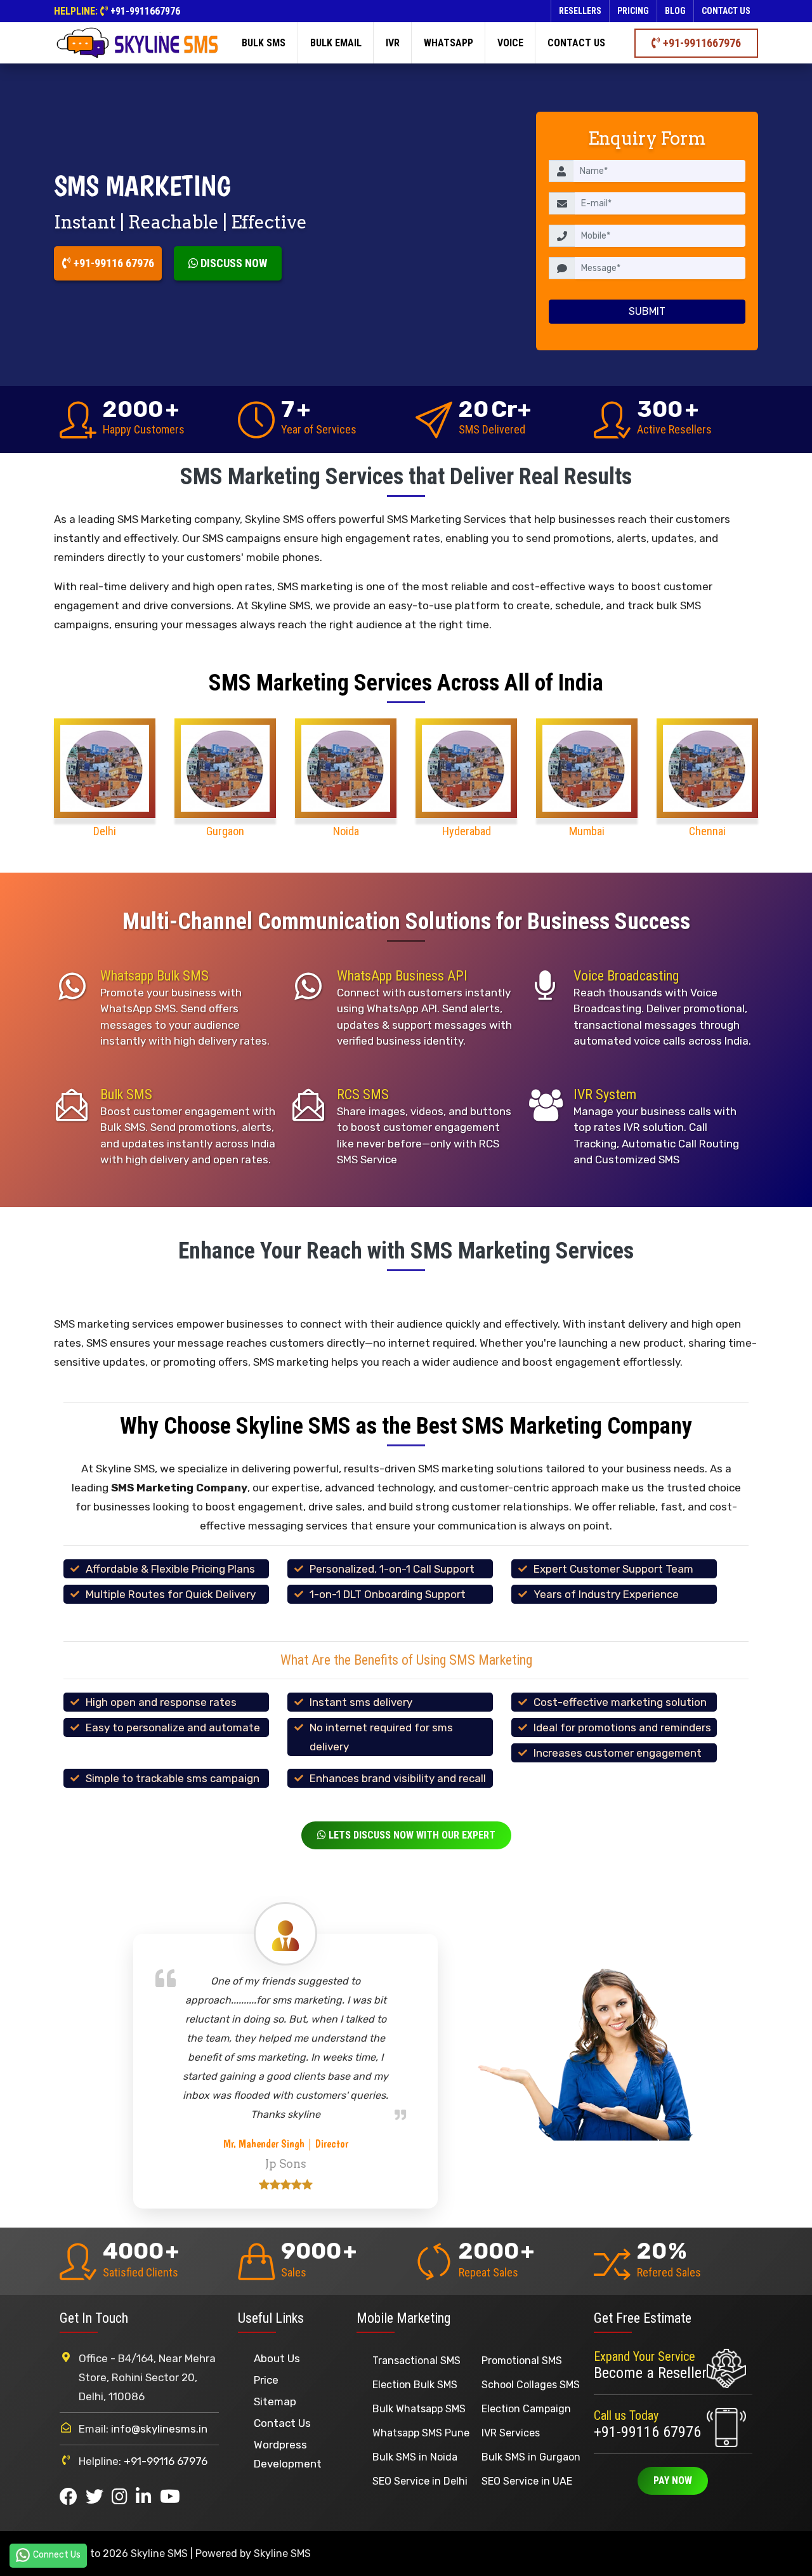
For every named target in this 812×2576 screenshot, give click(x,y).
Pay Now (673, 2480)
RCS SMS (363, 1094)
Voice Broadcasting (626, 976)
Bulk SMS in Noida (415, 2457)
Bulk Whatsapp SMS (419, 2409)
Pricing (633, 11)
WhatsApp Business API (402, 976)
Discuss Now (232, 263)
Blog (675, 11)
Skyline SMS (282, 2553)
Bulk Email (336, 43)
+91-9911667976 (145, 11)
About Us (277, 2358)
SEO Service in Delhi (420, 2481)
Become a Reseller (650, 2373)
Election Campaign (526, 2409)
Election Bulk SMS (415, 2385)
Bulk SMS (264, 43)
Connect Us (57, 2555)
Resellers (580, 11)
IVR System (605, 1094)
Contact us (726, 11)
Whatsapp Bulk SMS (154, 976)
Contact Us (282, 2423)
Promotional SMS (522, 2361)
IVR (393, 43)
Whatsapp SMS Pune (421, 2433)
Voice (510, 43)
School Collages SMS (531, 2385)
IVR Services (511, 2433)
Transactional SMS (416, 2361)
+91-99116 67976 (113, 263)
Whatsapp (449, 43)
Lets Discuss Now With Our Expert (411, 1835)
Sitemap (275, 2401)
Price (266, 2380)
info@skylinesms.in (159, 2429)
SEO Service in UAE (527, 2481)
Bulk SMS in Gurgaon (531, 2457)
